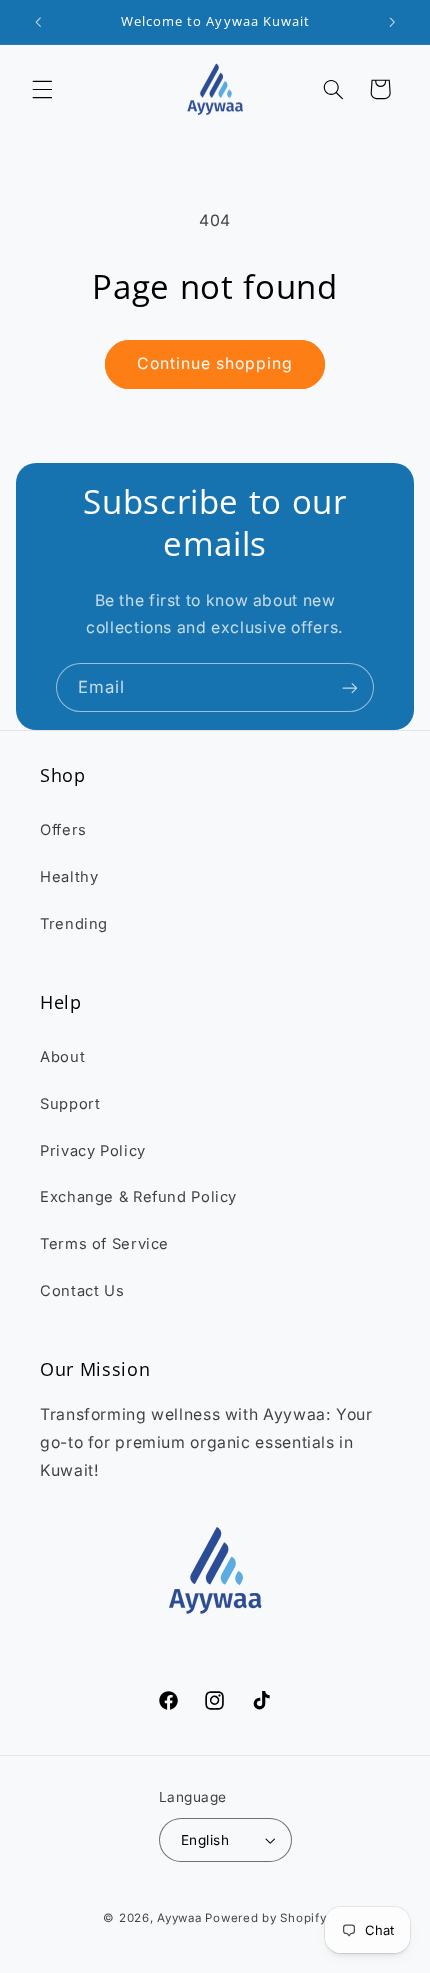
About (62, 1057)
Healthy (69, 877)
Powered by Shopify (265, 1918)
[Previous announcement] (38, 22)
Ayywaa (179, 1918)
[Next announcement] (392, 22)
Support (70, 1104)
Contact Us (82, 1291)
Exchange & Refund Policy (138, 1197)
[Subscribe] (350, 687)
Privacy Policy (93, 1151)
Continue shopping (215, 363)
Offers (63, 830)
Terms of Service (104, 1244)
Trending (74, 924)
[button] (42, 89)
